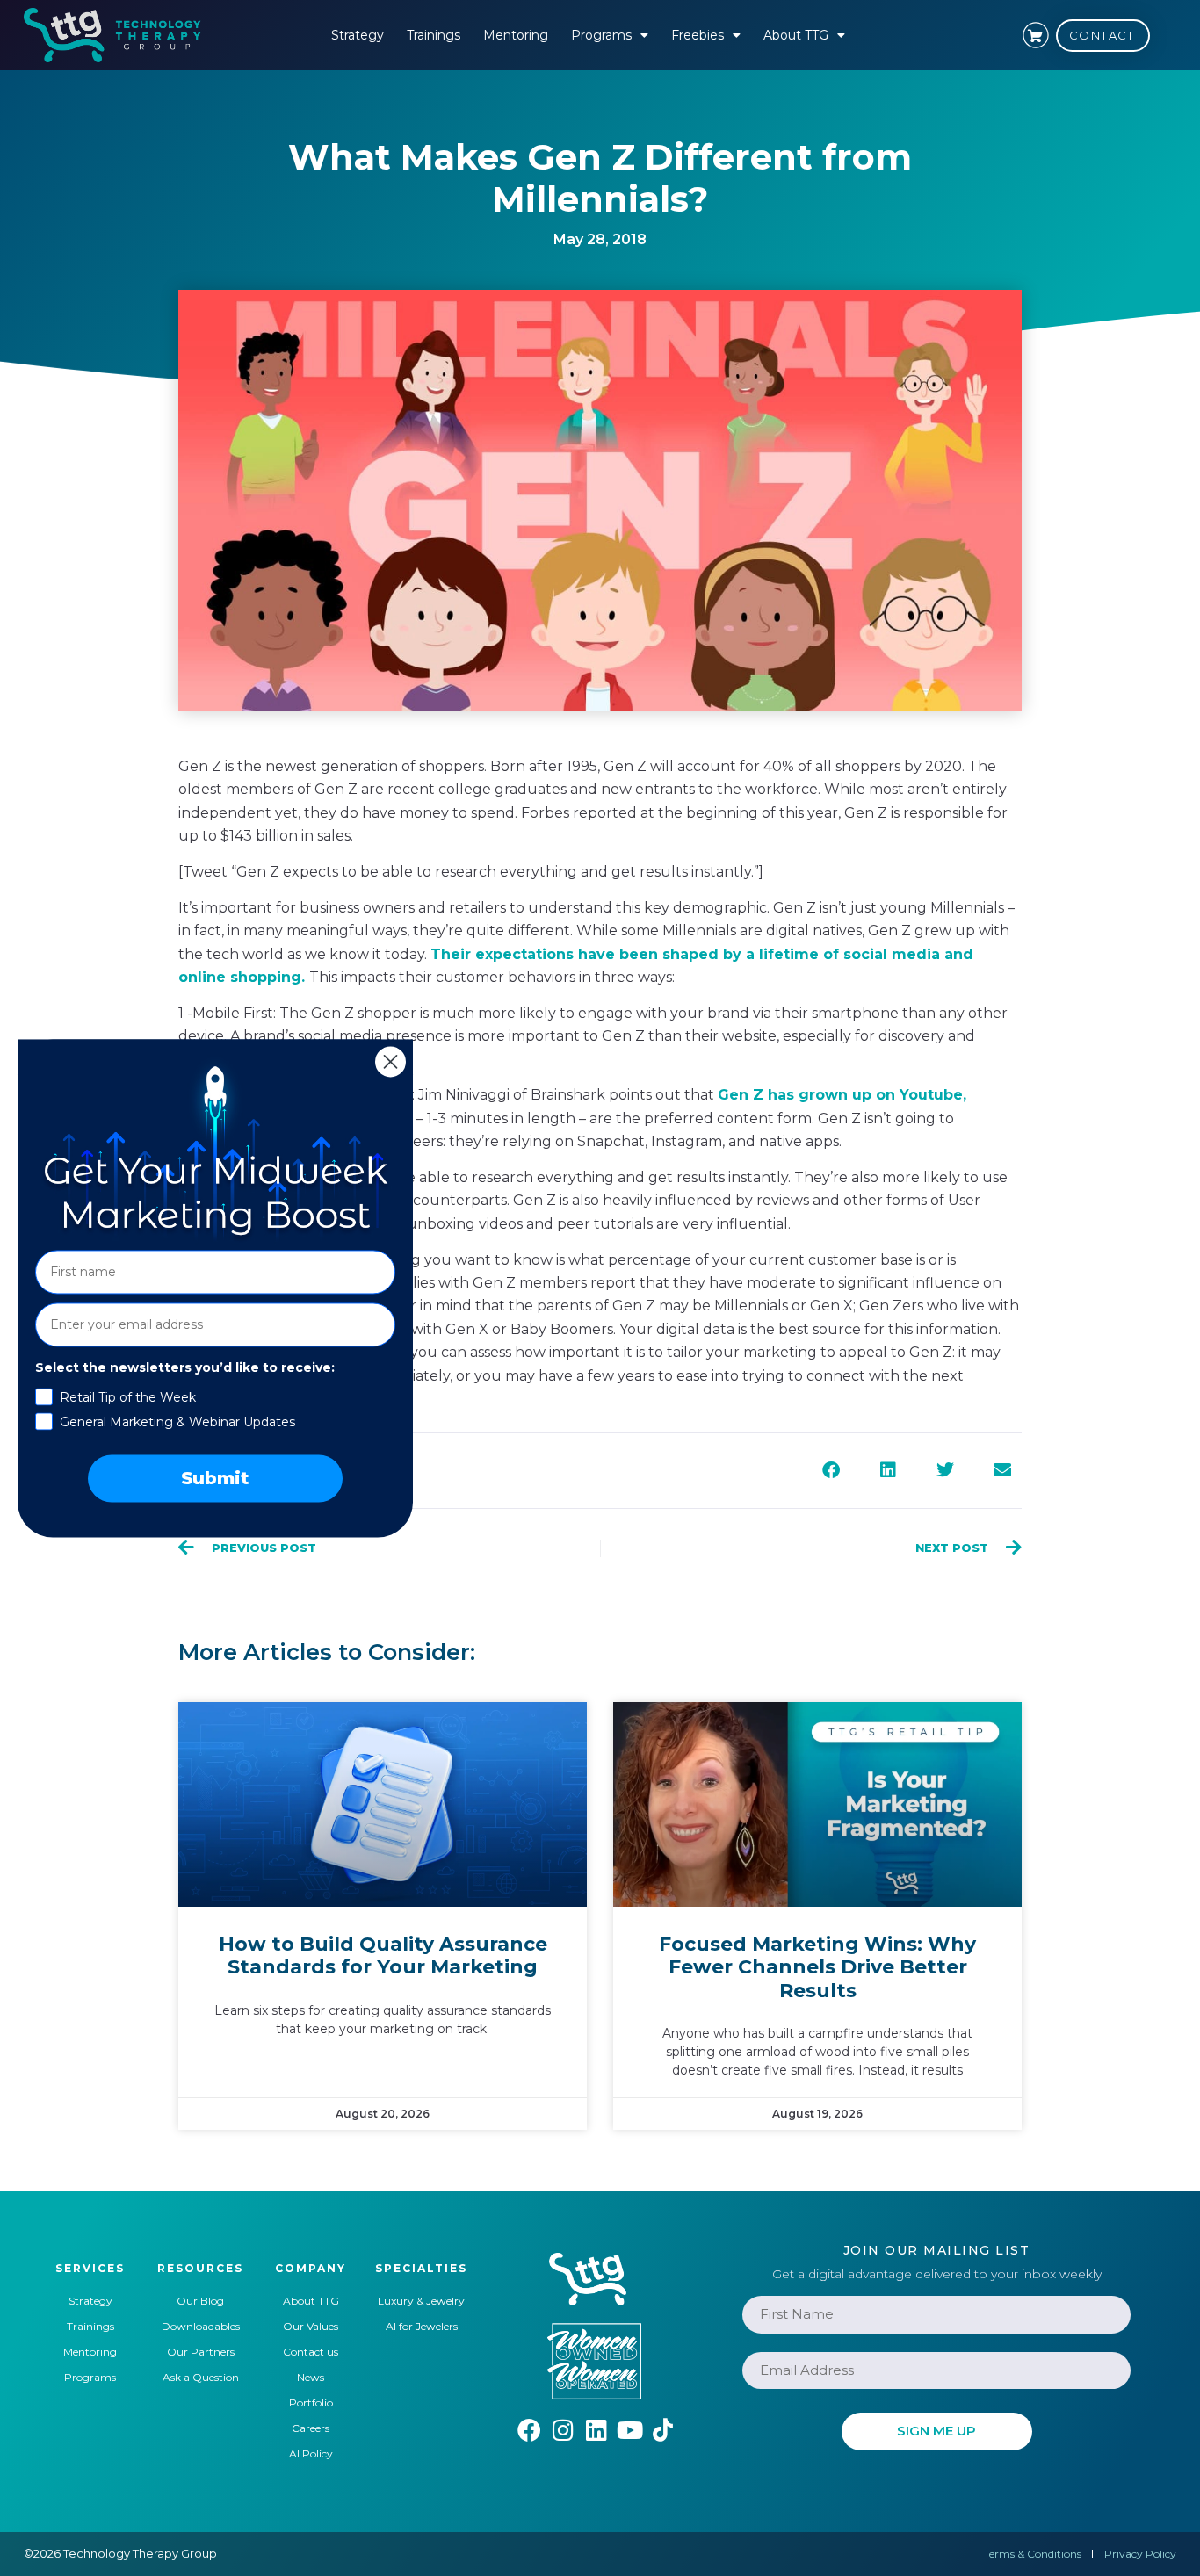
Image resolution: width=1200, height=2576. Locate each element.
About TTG (796, 35)
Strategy (358, 35)
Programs (601, 35)
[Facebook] (529, 2430)
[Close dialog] (390, 1061)
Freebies (698, 35)
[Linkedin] (596, 2430)
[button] (831, 1471)
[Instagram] (563, 2430)
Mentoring (516, 35)
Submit (215, 1478)
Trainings (434, 35)
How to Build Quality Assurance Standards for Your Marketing (383, 1955)
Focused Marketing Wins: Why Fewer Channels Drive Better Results (817, 1967)
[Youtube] (629, 2430)
